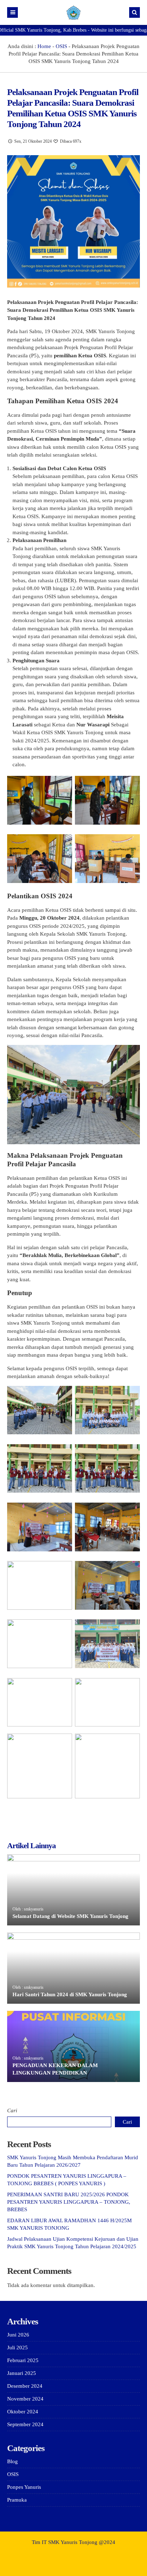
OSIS (61, 46)
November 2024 (25, 2399)
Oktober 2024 (23, 2412)
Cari (12, 2110)
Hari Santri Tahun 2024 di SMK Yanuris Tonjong (70, 1994)
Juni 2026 (18, 2335)
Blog (12, 2461)
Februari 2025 (23, 2360)
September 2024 (25, 2424)
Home (44, 46)
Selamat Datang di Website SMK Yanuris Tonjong (70, 1916)
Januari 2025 (22, 2373)
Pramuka (17, 2500)
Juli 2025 (17, 2348)
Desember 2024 (25, 2386)
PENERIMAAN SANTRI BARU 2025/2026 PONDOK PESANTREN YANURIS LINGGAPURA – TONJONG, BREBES (69, 2202)
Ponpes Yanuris (24, 2487)
